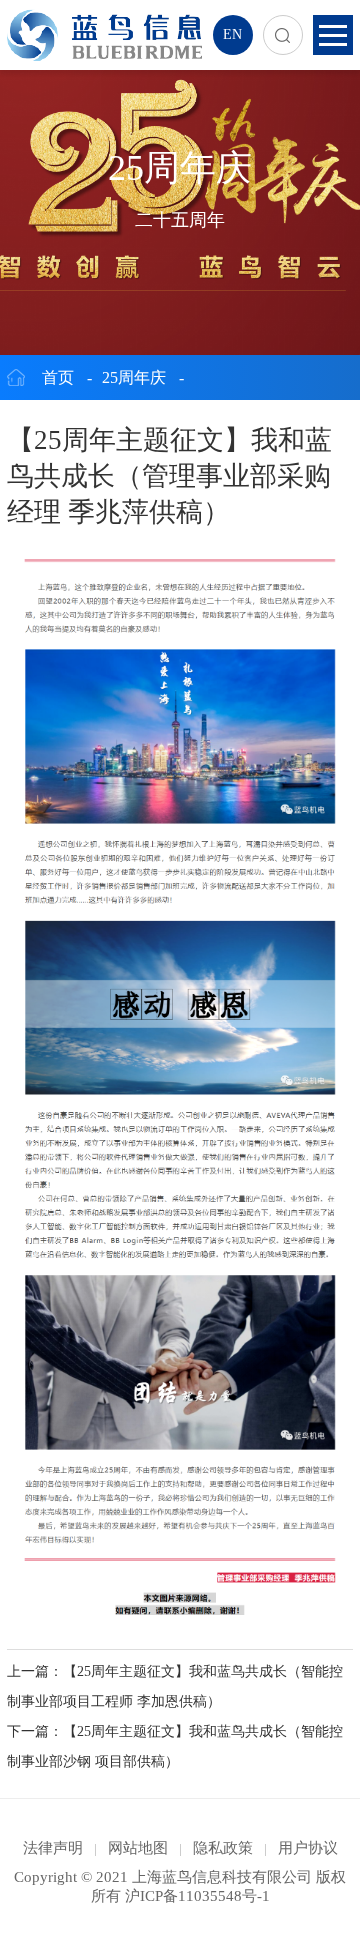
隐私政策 (223, 1848)
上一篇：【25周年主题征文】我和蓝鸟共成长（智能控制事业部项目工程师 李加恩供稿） (175, 1686)
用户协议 (308, 1848)
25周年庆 (134, 377)
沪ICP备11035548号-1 (197, 1896)
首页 (58, 377)
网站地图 (138, 1848)
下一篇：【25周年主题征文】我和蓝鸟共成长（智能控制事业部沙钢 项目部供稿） (175, 1746)
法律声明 (53, 1848)
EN (232, 34)
